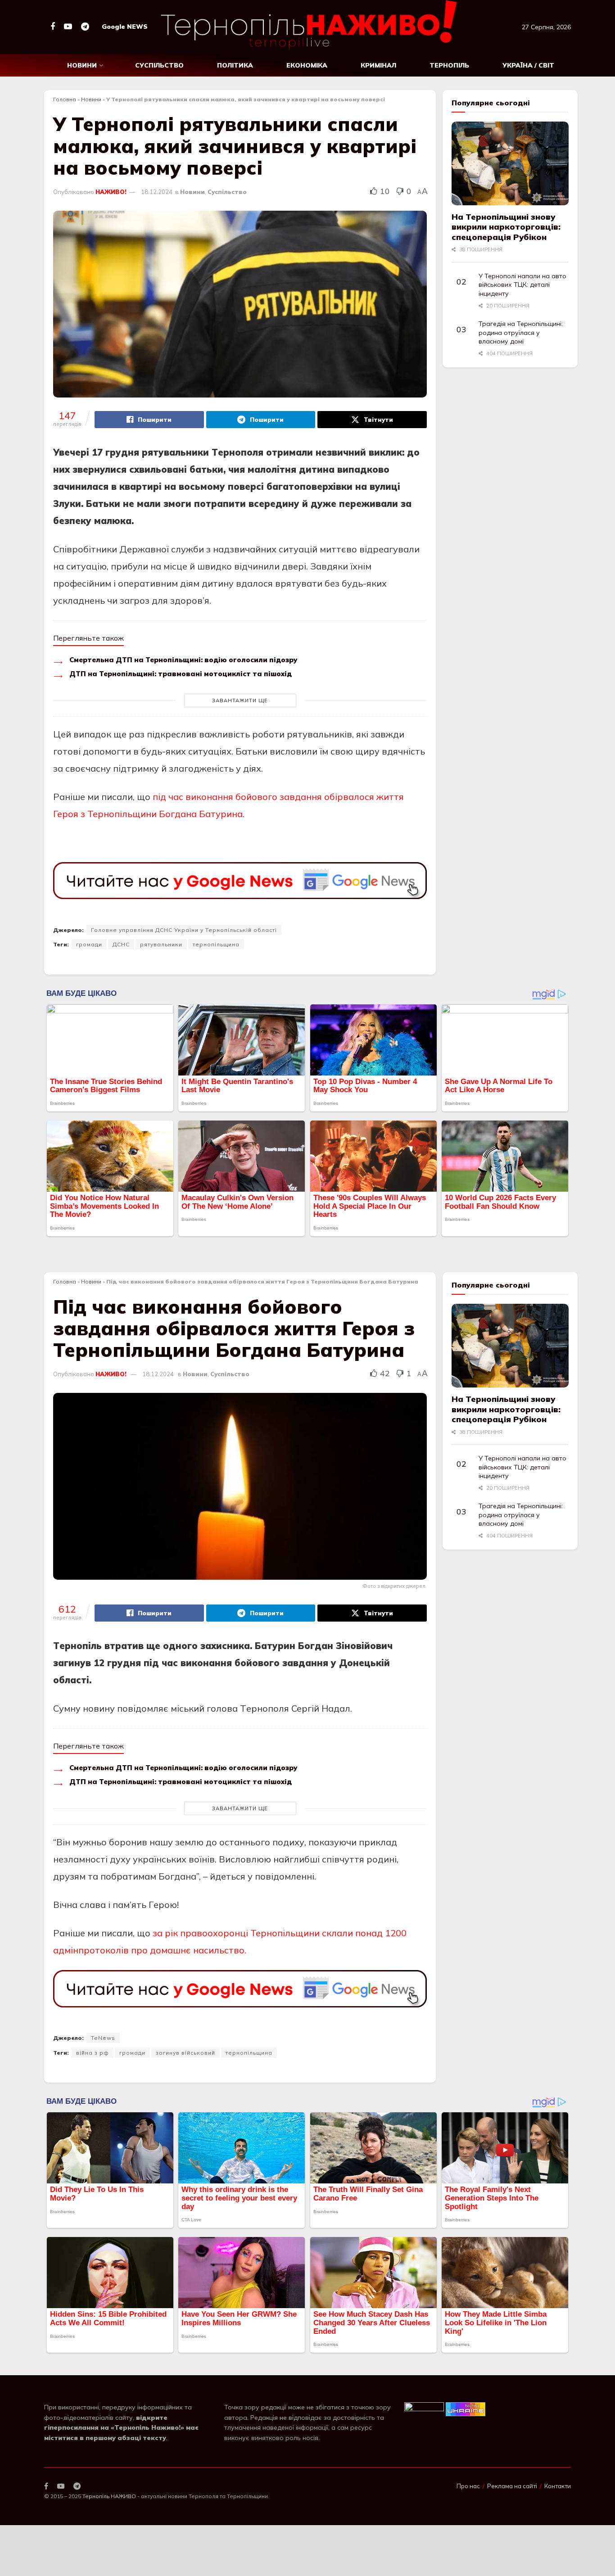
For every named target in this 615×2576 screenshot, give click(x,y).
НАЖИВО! (111, 192)
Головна (65, 99)
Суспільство (159, 65)
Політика (235, 65)
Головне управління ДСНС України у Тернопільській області (184, 930)
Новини (82, 65)
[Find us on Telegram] (85, 27)
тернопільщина (216, 944)
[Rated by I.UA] (424, 2409)
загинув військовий (185, 2053)
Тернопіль (449, 65)
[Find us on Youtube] (68, 27)
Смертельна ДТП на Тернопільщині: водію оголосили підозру (183, 660)
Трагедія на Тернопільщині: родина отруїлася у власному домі (521, 332)
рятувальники (161, 944)
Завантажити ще (240, 700)
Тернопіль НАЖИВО (109, 2496)
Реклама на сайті (512, 2486)
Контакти (558, 2486)
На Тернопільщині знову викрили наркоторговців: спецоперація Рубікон (506, 227)
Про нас (468, 2486)
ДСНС (121, 944)
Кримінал (378, 65)
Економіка (307, 65)
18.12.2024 (157, 192)
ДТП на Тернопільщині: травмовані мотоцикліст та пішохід (181, 674)
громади (89, 944)
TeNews (103, 2038)
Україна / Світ (528, 65)
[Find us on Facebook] (53, 27)
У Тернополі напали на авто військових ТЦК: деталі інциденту (522, 285)
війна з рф (93, 2053)
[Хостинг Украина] (466, 2409)
